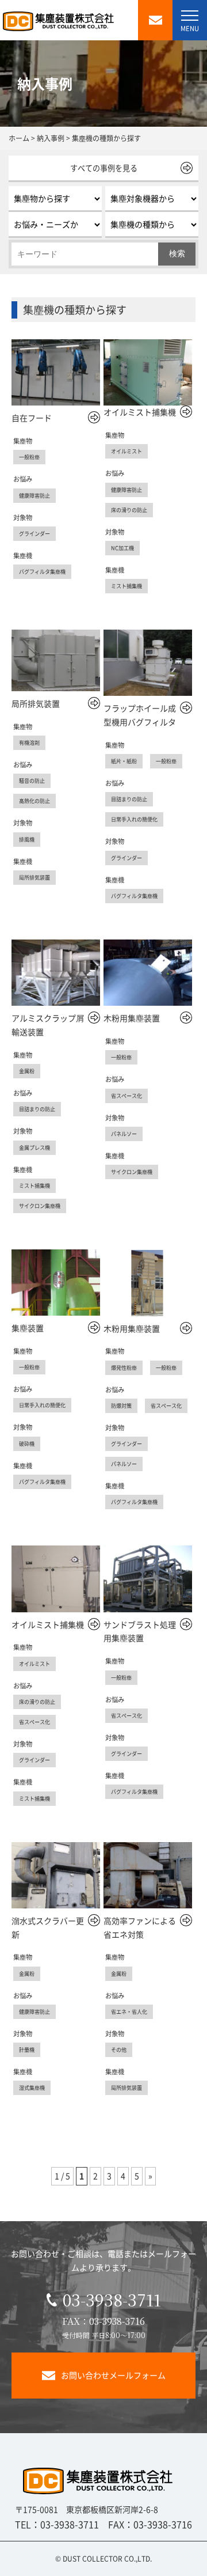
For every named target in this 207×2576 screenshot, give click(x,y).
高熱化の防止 (34, 801)
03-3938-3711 (112, 2300)
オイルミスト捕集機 (140, 412)
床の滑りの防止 (129, 510)
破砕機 (27, 1444)
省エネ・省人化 (129, 2011)
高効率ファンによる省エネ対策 (140, 1927)
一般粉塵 (29, 457)
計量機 (27, 2050)
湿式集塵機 (32, 2088)
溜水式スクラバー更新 (48, 1927)
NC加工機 (122, 548)
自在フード (32, 418)
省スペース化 (126, 1096)
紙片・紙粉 (124, 761)
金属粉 (27, 1071)
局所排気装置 (36, 703)
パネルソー (124, 1134)
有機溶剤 (29, 743)
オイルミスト (126, 451)
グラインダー (34, 533)
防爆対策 (121, 1406)
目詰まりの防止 (129, 799)
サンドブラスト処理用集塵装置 (140, 1631)
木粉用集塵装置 (132, 1018)
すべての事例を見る (104, 168)
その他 (119, 2050)
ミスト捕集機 (126, 586)
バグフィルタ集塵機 (42, 571)
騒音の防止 (32, 781)
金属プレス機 (34, 1147)
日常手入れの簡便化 (134, 819)
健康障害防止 (34, 495)
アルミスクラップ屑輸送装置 (48, 1025)
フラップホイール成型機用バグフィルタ (140, 715)
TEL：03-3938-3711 (57, 2524)
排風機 (27, 839)
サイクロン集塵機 (40, 1206)
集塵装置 (28, 1328)
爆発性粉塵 (124, 1367)
